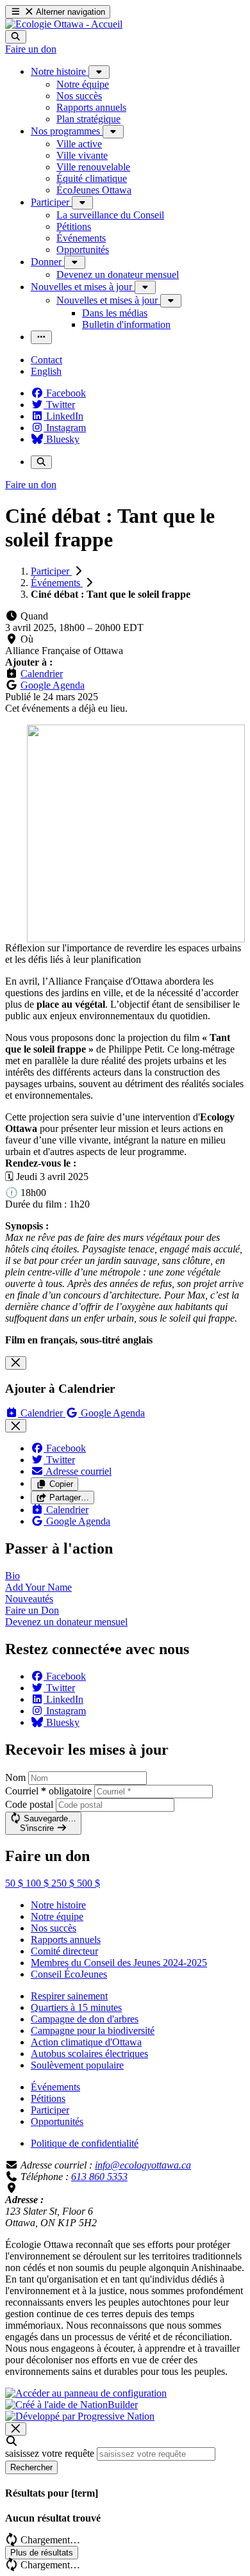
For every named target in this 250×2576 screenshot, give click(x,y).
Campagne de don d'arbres (85, 2019)
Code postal (29, 1804)
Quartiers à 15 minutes (76, 2007)
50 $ (15, 1883)
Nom (15, 1777)
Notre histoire (58, 1905)
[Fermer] (16, 1363)
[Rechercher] (16, 37)
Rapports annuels (66, 1940)
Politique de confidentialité (85, 2143)
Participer (51, 571)
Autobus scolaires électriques (89, 2054)
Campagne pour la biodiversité (93, 2030)
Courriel (48, 1791)
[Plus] (99, 72)
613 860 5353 (99, 2177)
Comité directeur (64, 1951)
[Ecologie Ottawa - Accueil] (64, 24)
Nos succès (54, 1928)
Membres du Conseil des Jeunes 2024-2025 (119, 1963)
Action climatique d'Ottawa (86, 2042)
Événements (57, 583)
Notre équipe (57, 1916)
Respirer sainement (69, 1996)
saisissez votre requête (50, 2453)
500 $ (88, 1883)
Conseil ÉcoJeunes (69, 1974)
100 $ (38, 1883)
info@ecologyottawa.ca (143, 2165)
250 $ (64, 1883)
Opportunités (57, 2121)
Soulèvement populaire (77, 2065)
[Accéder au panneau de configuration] (86, 2393)
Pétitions (48, 2098)
